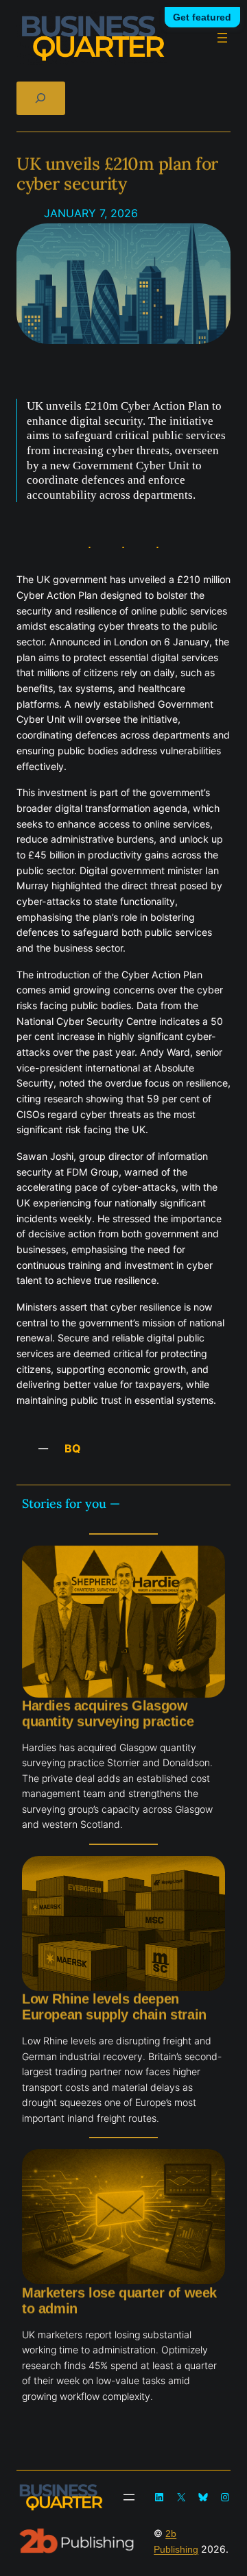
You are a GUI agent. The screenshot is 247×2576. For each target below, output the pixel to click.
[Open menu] (222, 38)
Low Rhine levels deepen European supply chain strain (114, 2006)
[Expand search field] (41, 98)
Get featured (202, 17)
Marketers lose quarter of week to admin (119, 2300)
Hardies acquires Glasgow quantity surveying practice (108, 1713)
